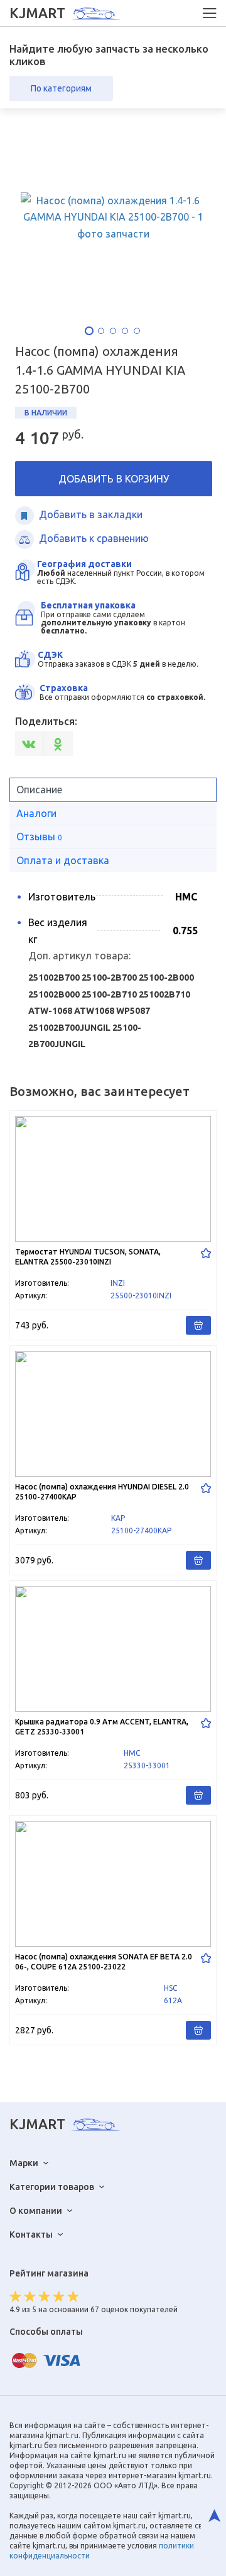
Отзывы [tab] (39, 837)
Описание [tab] (39, 790)
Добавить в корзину (114, 479)
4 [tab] (125, 331)
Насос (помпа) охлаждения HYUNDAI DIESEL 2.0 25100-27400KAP (113, 1460)
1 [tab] (89, 331)
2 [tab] (101, 331)
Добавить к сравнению (94, 538)
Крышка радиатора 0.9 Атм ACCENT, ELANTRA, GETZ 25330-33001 (113, 1695)
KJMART (37, 13)
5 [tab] (137, 331)
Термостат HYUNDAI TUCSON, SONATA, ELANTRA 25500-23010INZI (113, 1225)
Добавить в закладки (91, 514)
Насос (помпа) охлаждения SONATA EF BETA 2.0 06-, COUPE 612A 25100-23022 (113, 1930)
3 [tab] (113, 331)
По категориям (61, 88)
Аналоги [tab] (36, 813)
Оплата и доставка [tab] (63, 860)
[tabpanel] (113, 217)
